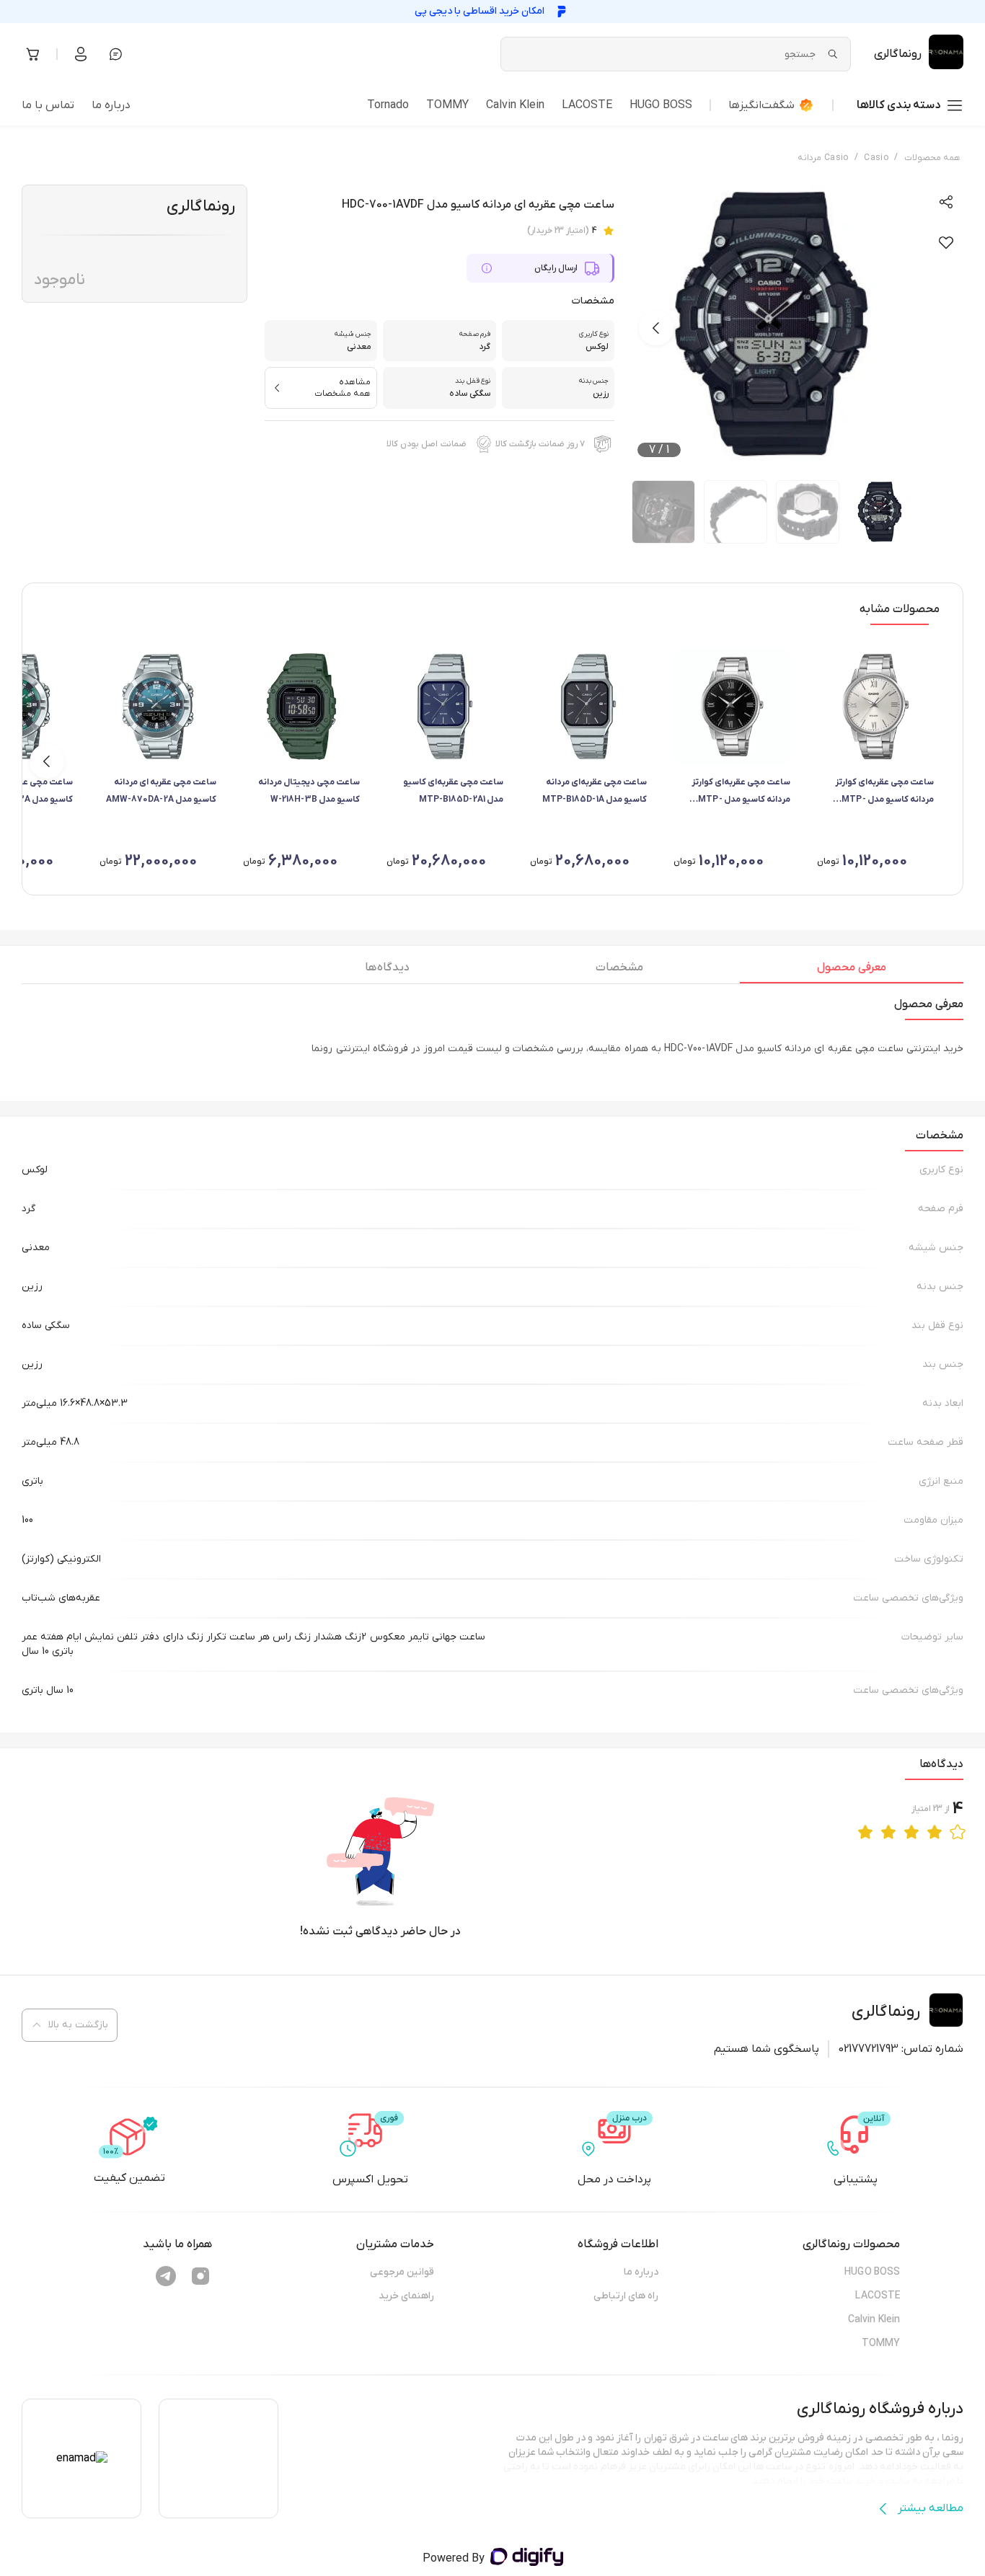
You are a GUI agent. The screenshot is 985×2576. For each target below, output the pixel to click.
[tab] (852, 971)
